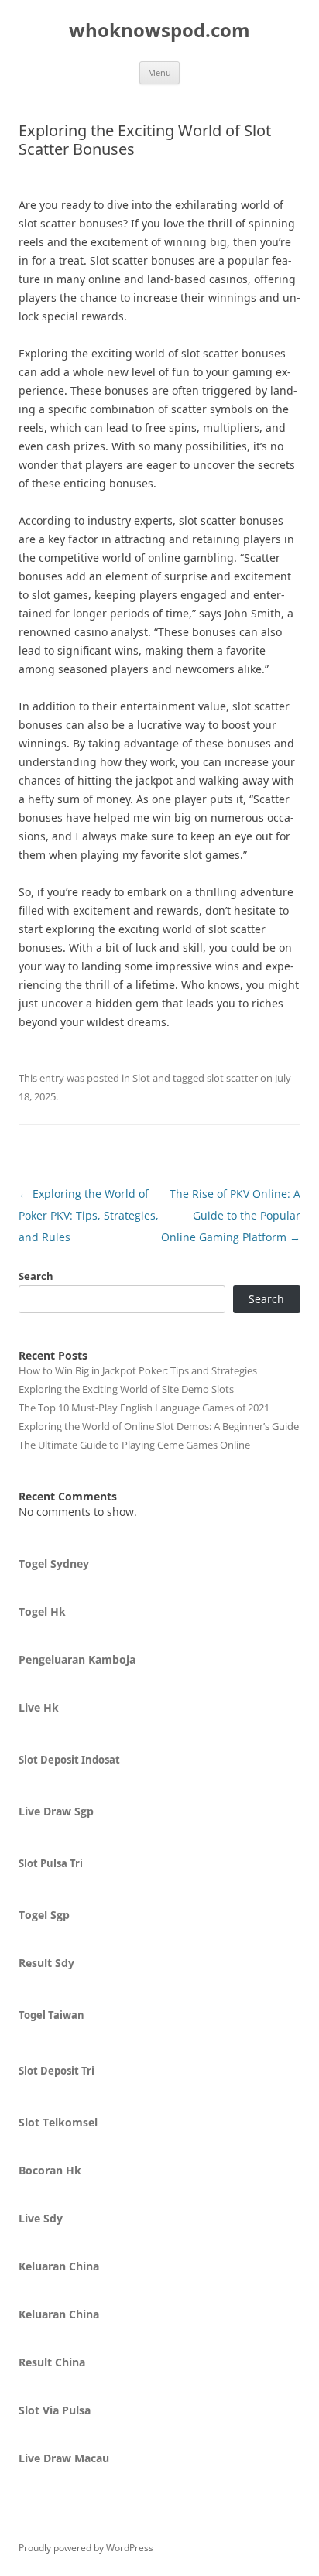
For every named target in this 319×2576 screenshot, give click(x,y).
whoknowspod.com (159, 31)
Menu (159, 72)
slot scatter (232, 1078)
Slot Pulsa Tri (51, 1863)
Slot (141, 1078)
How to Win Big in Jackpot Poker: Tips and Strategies (138, 1370)
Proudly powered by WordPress (86, 2548)
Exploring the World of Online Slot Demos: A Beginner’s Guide (159, 1426)
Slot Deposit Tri (57, 2071)
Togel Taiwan (51, 2015)
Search (36, 1276)
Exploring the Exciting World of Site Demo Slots (126, 1389)
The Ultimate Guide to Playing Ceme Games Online (134, 1445)
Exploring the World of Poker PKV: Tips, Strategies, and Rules (89, 1215)
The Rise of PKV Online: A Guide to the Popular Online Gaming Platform (231, 1215)
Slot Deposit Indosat (69, 1760)
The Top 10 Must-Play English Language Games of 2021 (144, 1408)
